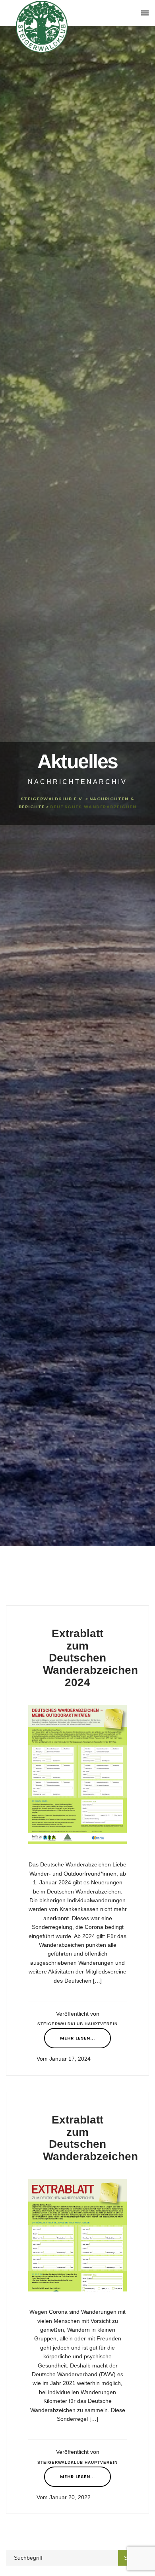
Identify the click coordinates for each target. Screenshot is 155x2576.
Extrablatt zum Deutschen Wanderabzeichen (90, 2138)
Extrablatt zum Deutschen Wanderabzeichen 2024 (90, 1658)
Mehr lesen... (77, 2038)
